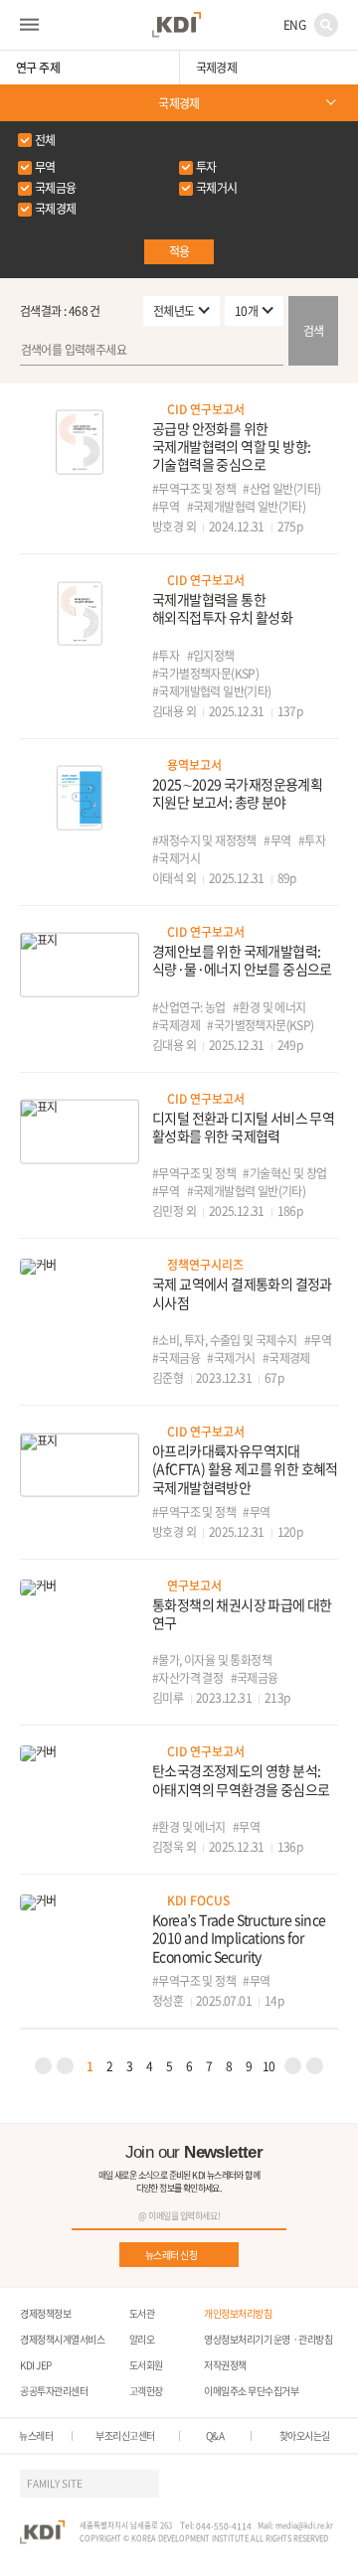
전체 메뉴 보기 (29, 25)
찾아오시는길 (305, 2436)
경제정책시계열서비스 (62, 2339)
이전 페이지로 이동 (65, 2066)
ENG (294, 25)
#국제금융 (176, 1358)
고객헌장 (146, 2391)
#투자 (166, 656)
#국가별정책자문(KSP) (205, 674)
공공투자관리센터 (54, 2391)
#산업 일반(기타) (281, 489)
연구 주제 (38, 68)
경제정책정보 (45, 2313)
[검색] (179, 351)
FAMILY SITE (55, 2483)
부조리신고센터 (125, 2436)
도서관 (142, 2313)
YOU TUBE (217, 2484)
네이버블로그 (288, 2484)
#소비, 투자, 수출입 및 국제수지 (225, 1340)
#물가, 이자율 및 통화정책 (212, 1660)
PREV (43, 2066)
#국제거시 (176, 858)
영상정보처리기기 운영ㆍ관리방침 (268, 2339)
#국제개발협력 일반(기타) (247, 507)
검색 (326, 25)
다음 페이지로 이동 (293, 2066)
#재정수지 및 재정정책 (204, 840)
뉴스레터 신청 (172, 2255)
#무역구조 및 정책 (194, 489)
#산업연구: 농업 (189, 1007)
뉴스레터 (36, 2436)
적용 (179, 251)
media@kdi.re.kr (304, 2525)
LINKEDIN (324, 2484)
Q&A (215, 2436)
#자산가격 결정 (187, 1678)
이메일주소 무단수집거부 (251, 2391)
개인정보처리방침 (238, 2313)
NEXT (315, 2066)
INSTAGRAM (253, 2484)
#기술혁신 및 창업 (284, 1173)
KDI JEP (36, 2365)
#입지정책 (211, 656)
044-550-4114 (224, 2526)
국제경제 (179, 103)
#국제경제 (176, 1025)
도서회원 (146, 2365)
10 (269, 2066)
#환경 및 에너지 (269, 1007)
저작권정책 (225, 2365)
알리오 (142, 2339)
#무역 (166, 507)
